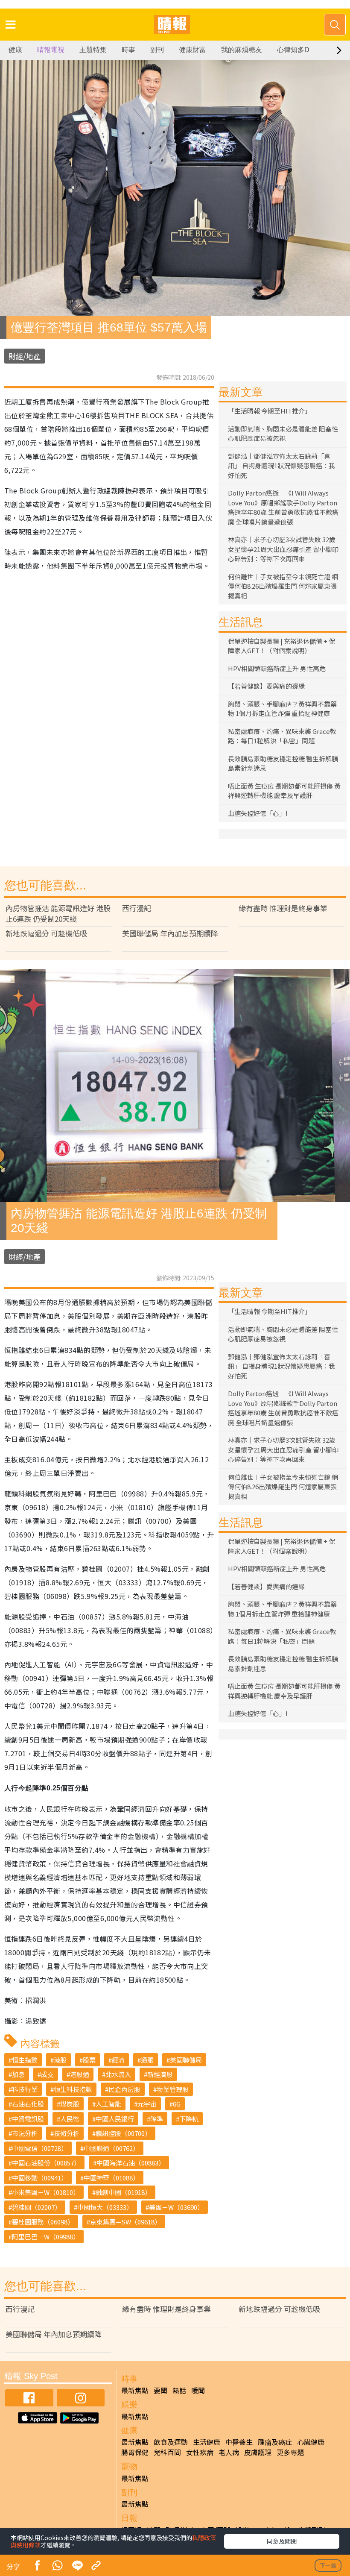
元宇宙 (147, 2104)
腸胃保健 (135, 2452)
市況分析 (25, 2133)
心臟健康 (311, 2442)
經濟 (118, 2060)
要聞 (160, 2390)
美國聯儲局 (186, 2060)
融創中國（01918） (123, 2192)
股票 (89, 2060)
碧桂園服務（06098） (43, 2222)
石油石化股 (28, 2104)
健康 (15, 50)
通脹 (147, 2060)
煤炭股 (70, 2104)
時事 (128, 50)
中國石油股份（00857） (46, 2163)
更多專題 (290, 2452)
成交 (47, 2074)
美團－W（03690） (176, 2207)
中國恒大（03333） (105, 2207)
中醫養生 (239, 2442)
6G (177, 2104)
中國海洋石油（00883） (131, 2163)
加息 (18, 2074)
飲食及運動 (171, 2442)
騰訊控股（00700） (123, 2133)
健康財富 (192, 50)
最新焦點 (135, 2390)
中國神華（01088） (111, 2178)
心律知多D (293, 50)
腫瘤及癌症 (275, 2442)
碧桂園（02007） (36, 2207)
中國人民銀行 (115, 2119)
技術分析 (67, 2133)
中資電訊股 (28, 2119)
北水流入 (118, 2074)
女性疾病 (200, 2452)
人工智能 (108, 2104)
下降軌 (189, 2119)
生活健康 (207, 2442)
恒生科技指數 (73, 2089)
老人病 (229, 2452)
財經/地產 (25, 356)
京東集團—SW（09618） (125, 2222)
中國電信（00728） (40, 2148)
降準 (157, 2119)
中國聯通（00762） (111, 2148)
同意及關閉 (282, 2541)
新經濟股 (160, 2074)
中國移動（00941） (40, 2178)
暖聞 (198, 2390)
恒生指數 (25, 2060)
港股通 (80, 2074)
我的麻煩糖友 (242, 50)
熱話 (179, 2390)
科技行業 (25, 2089)
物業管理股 (173, 2089)
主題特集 (93, 50)
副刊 (157, 50)
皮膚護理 (258, 2452)
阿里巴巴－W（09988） (46, 2237)
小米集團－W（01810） (46, 2192)
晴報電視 (51, 50)
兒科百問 (167, 2452)
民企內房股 (124, 2089)
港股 (60, 2060)
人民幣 (70, 2119)
